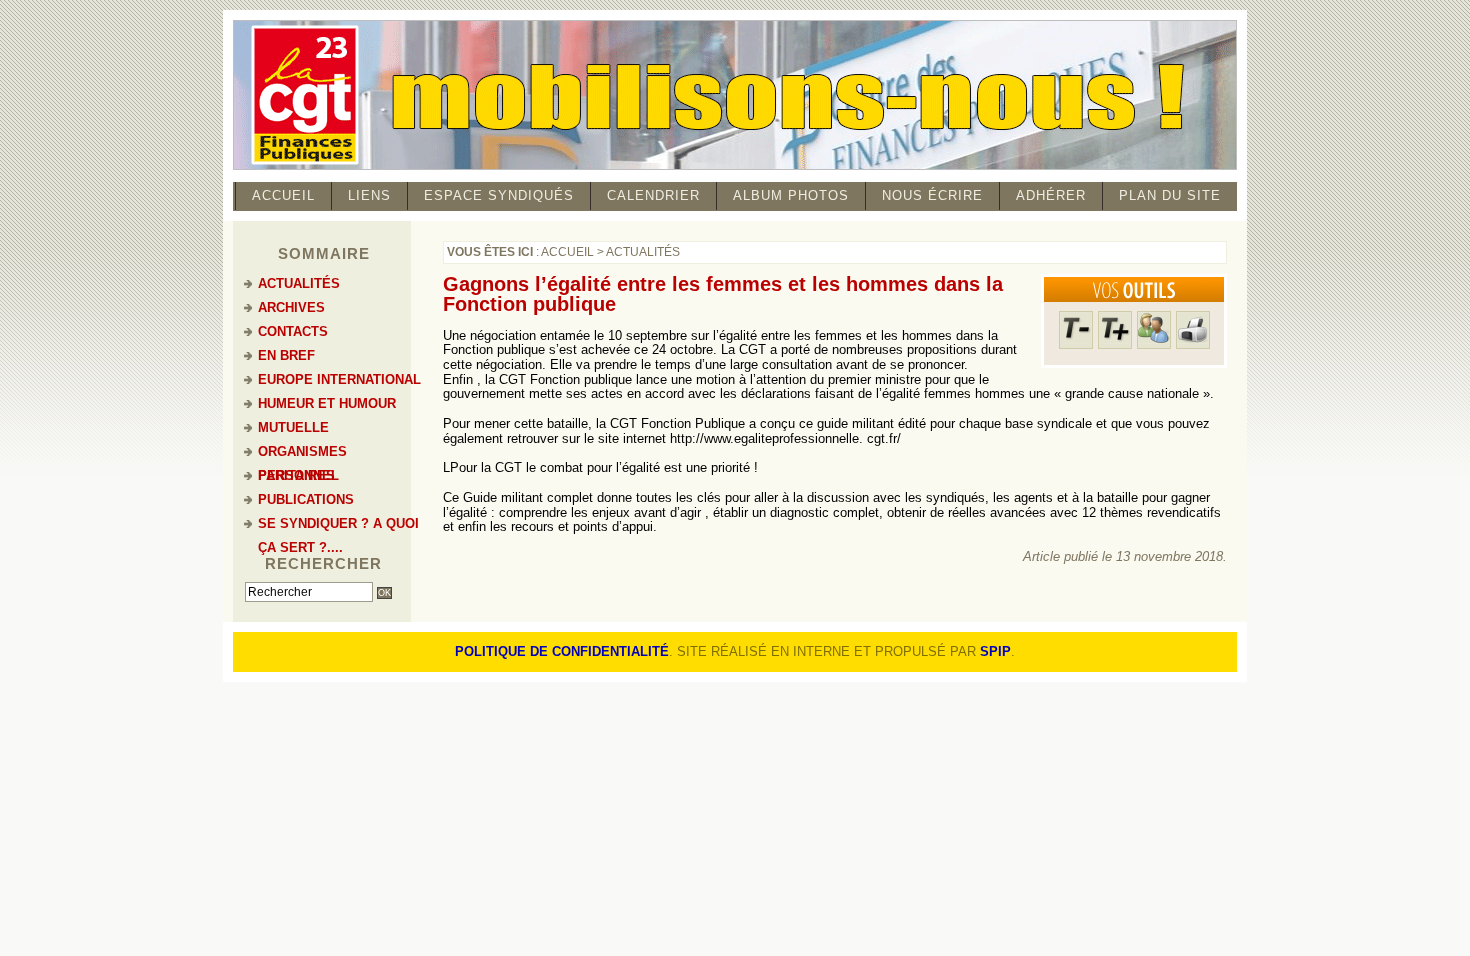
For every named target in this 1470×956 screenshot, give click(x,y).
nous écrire (932, 195)
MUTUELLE (293, 427)
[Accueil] (735, 167)
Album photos (791, 195)
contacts (293, 331)
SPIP (995, 651)
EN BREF (286, 355)
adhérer (1051, 195)
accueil (283, 195)
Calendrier (653, 195)
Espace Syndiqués (499, 195)
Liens (369, 195)
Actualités (643, 252)
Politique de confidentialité (562, 651)
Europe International (339, 379)
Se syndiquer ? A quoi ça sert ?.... (338, 526)
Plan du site (1170, 195)
